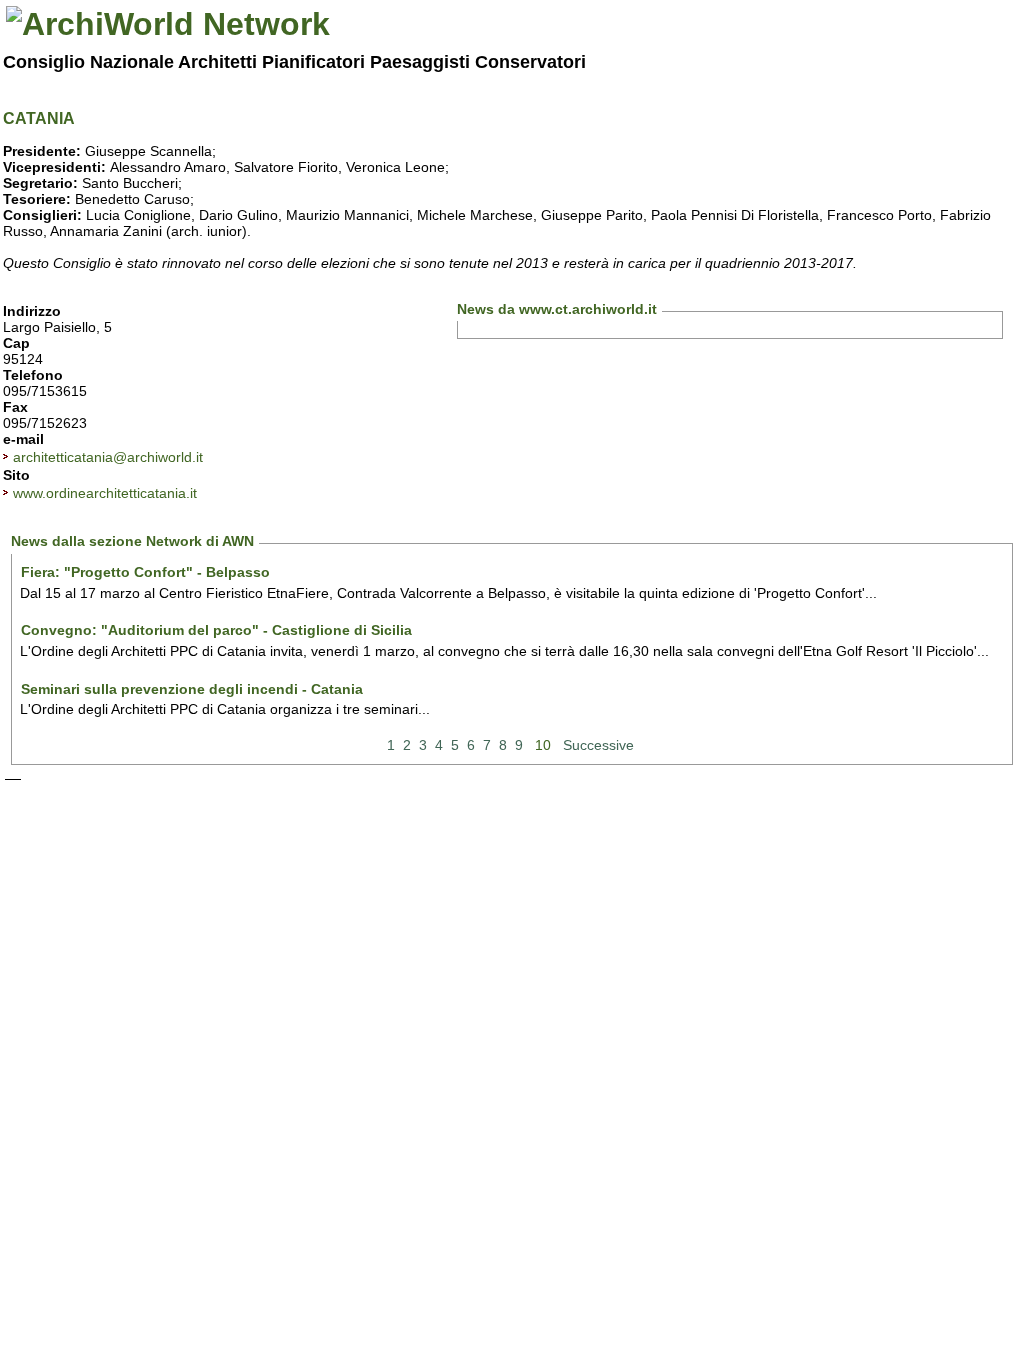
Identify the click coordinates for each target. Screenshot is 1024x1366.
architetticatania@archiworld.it (108, 457)
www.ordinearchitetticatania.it (105, 493)
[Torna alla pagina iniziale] (168, 24)
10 (543, 745)
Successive (598, 745)
